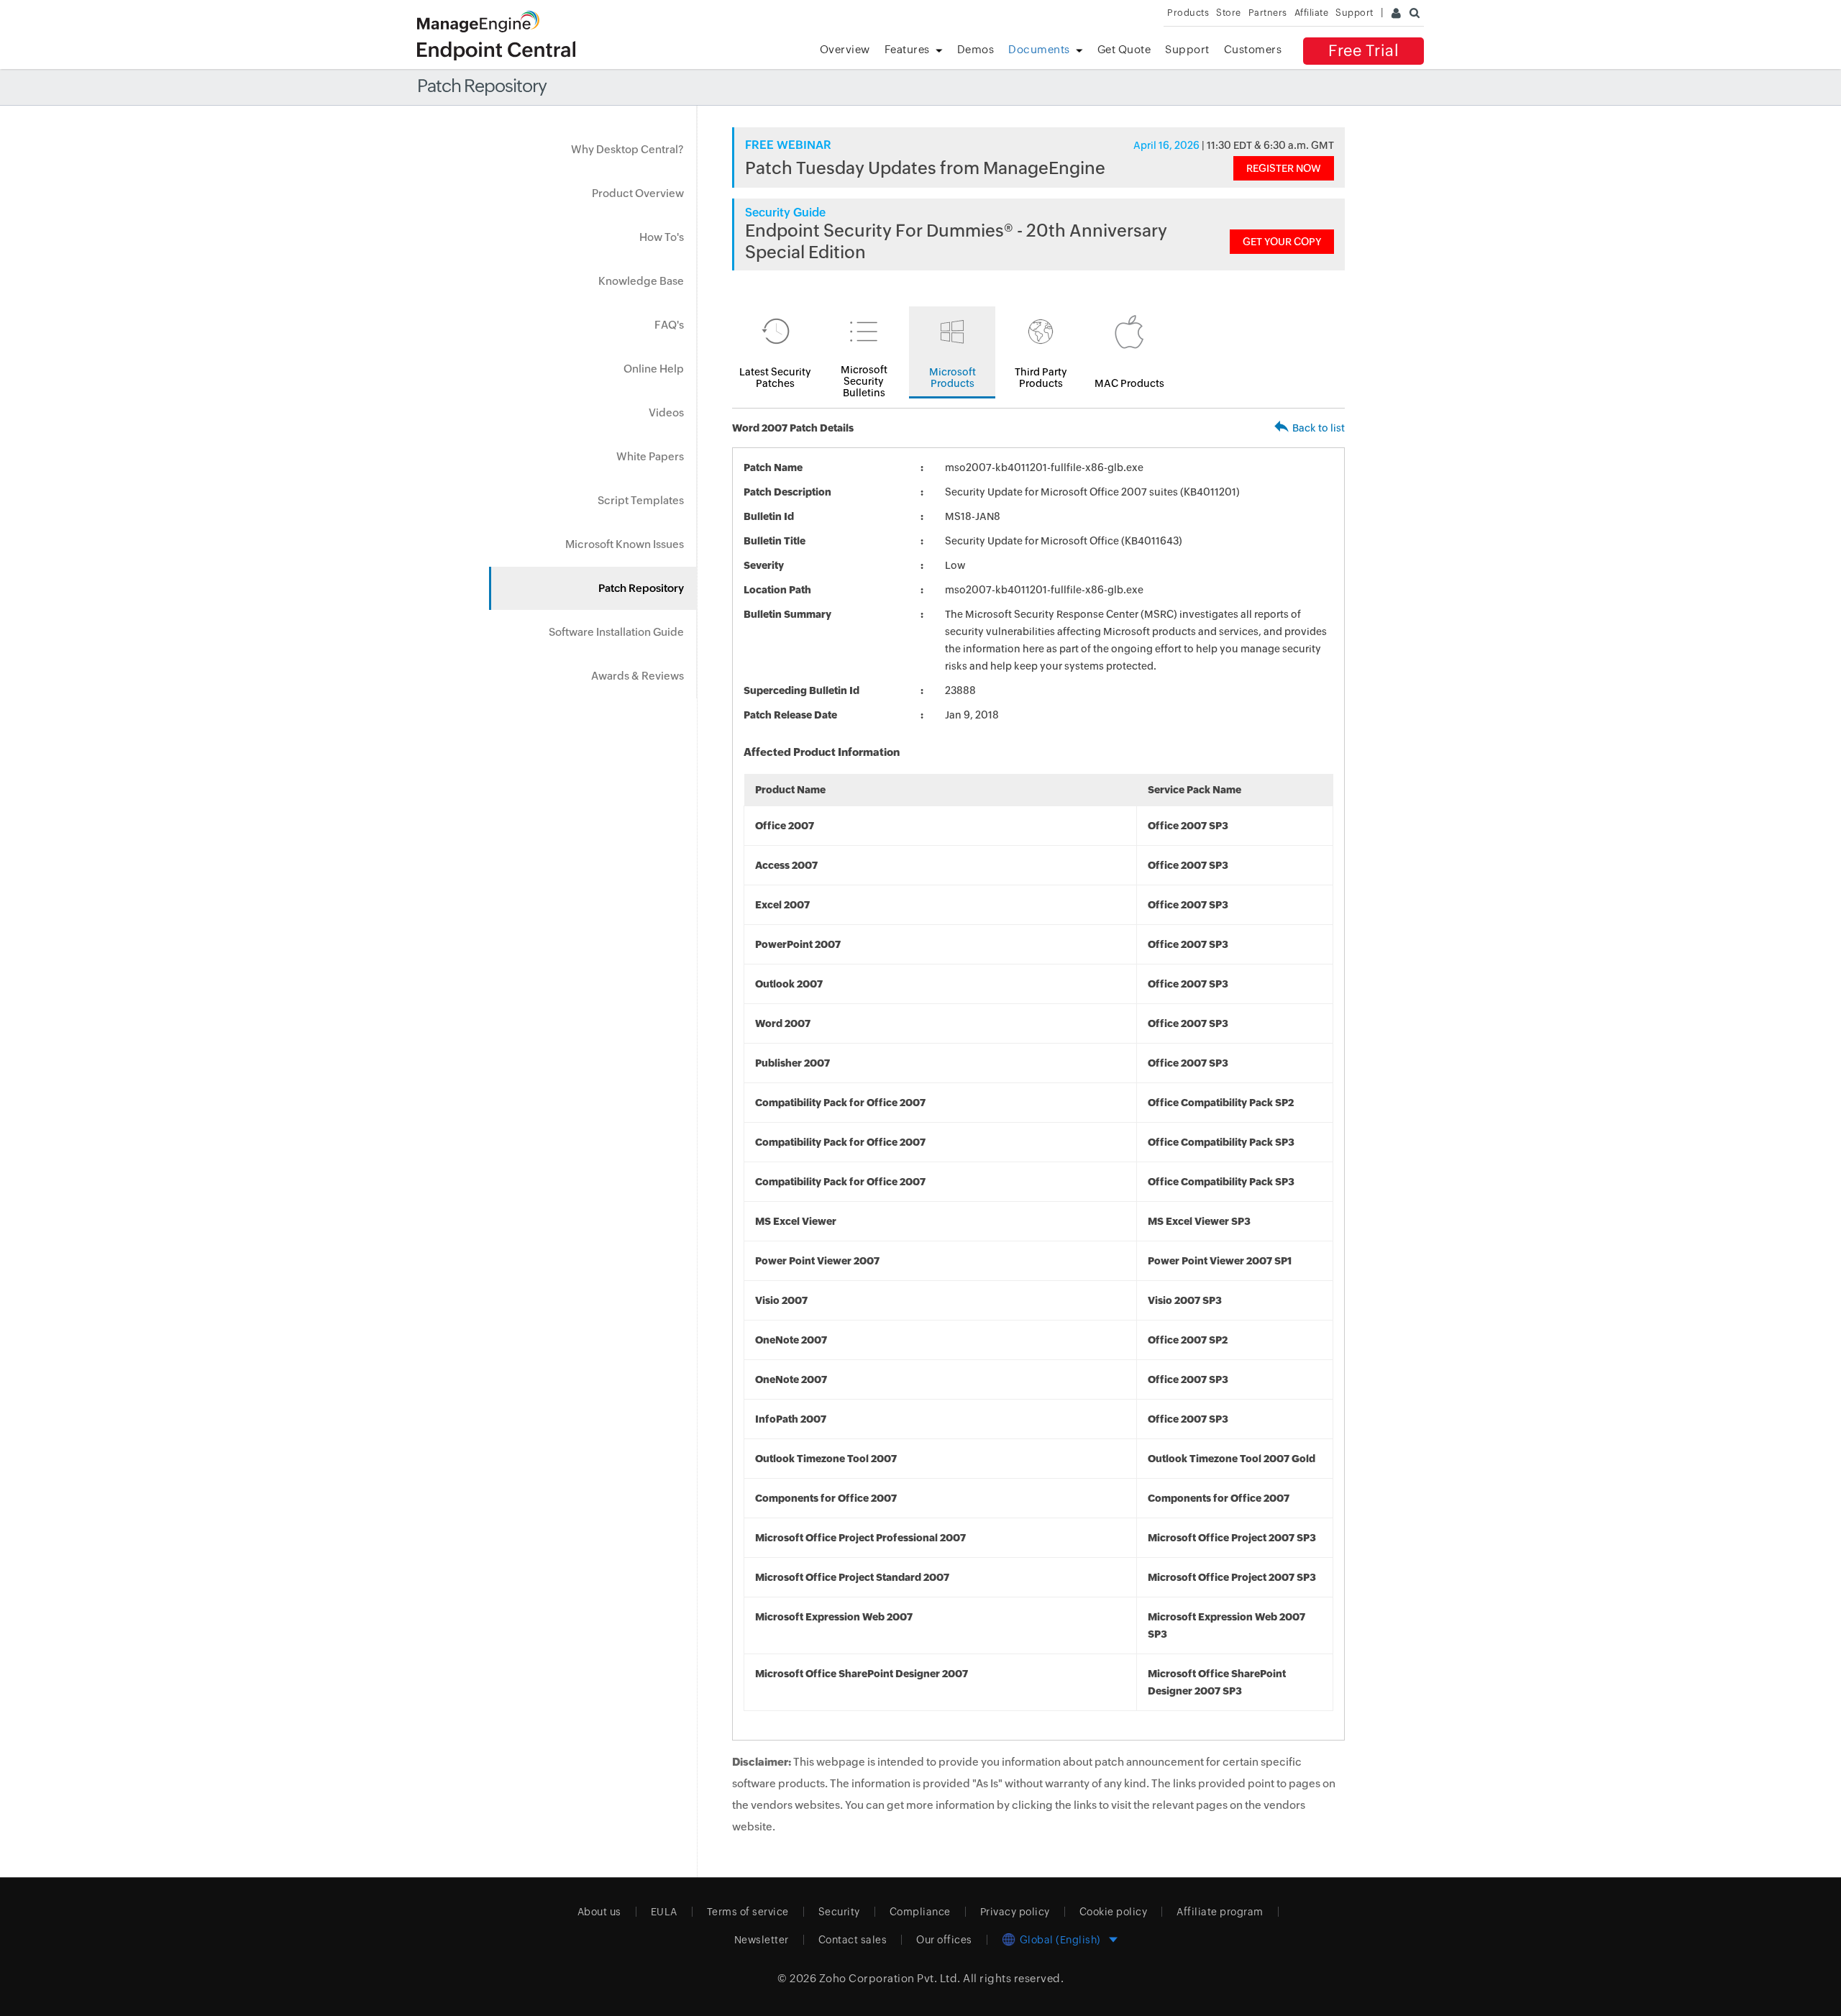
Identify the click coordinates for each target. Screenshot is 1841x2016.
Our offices (944, 1940)
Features (907, 49)
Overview (845, 49)
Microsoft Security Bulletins (864, 381)
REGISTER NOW (1284, 168)
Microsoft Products (953, 378)
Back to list (1319, 428)
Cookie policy (1114, 1912)
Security (839, 1912)
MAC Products (1129, 383)
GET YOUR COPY (1282, 242)
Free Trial (1363, 51)
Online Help (654, 369)
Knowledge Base (641, 281)
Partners (1268, 13)
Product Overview (638, 193)
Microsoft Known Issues (625, 544)
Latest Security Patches (775, 378)
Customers (1253, 49)
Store (1229, 13)
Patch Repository (641, 588)
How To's (662, 237)
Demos (976, 49)
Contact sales (853, 1940)
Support (1187, 49)
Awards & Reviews (638, 676)
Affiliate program (1220, 1912)
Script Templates (641, 500)
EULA (664, 1912)
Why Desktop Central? (627, 149)
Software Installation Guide (616, 632)
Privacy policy (1015, 1912)
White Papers (650, 456)
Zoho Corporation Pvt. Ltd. (890, 1978)
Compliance (920, 1912)
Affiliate (1312, 13)
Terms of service (748, 1912)
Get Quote (1124, 49)
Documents (1039, 49)
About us (599, 1912)
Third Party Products (1041, 378)
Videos (666, 412)
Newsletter (762, 1940)
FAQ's (669, 325)
